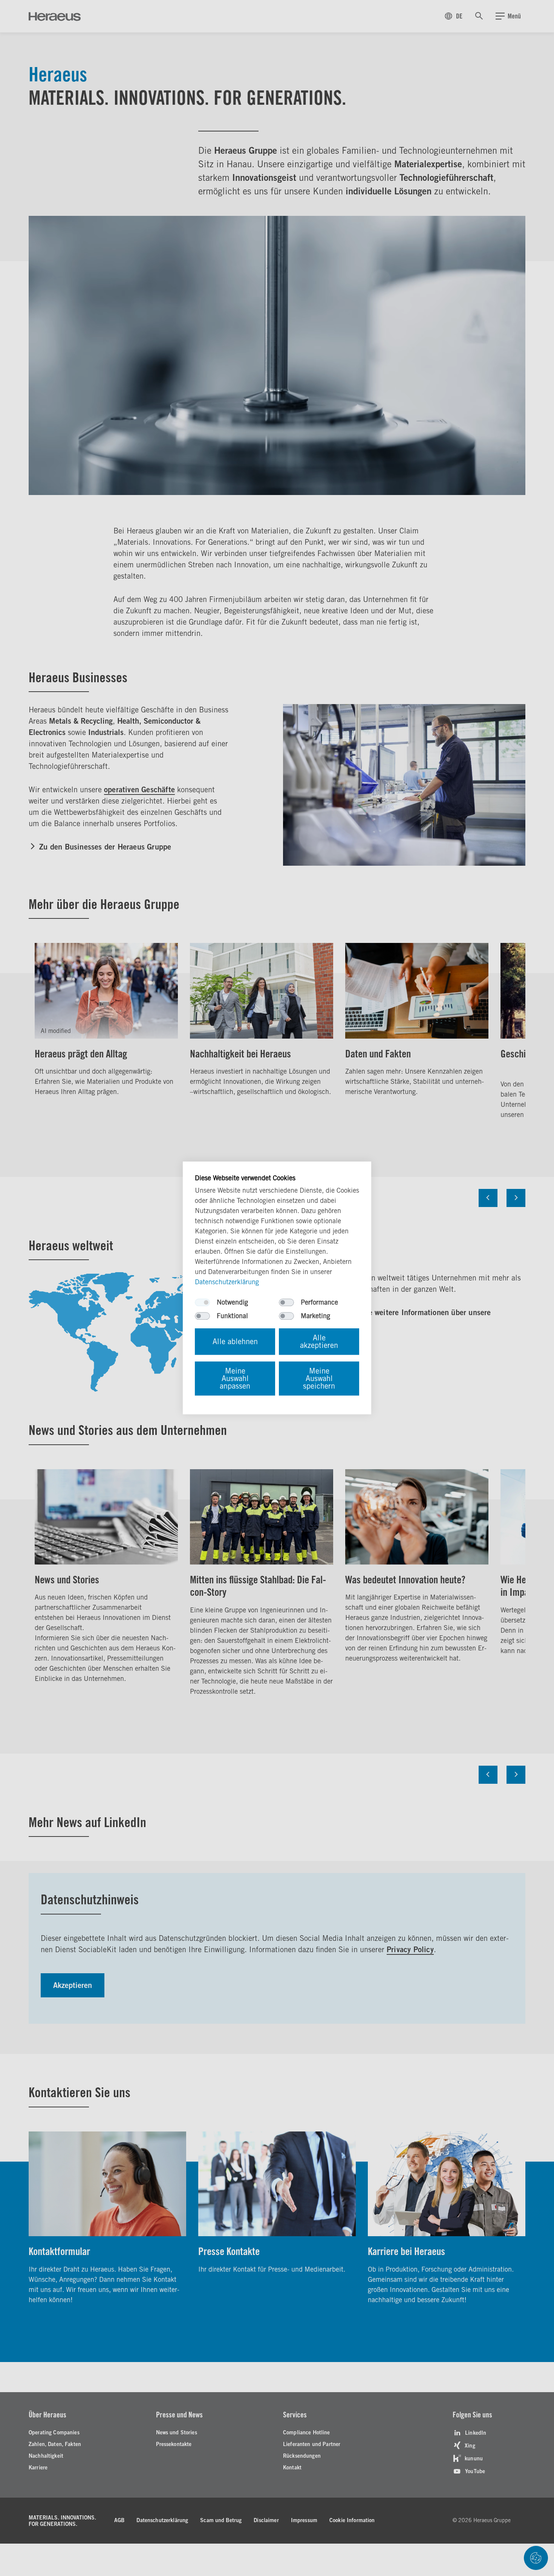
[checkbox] (202, 1303)
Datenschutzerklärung (227, 1282)
